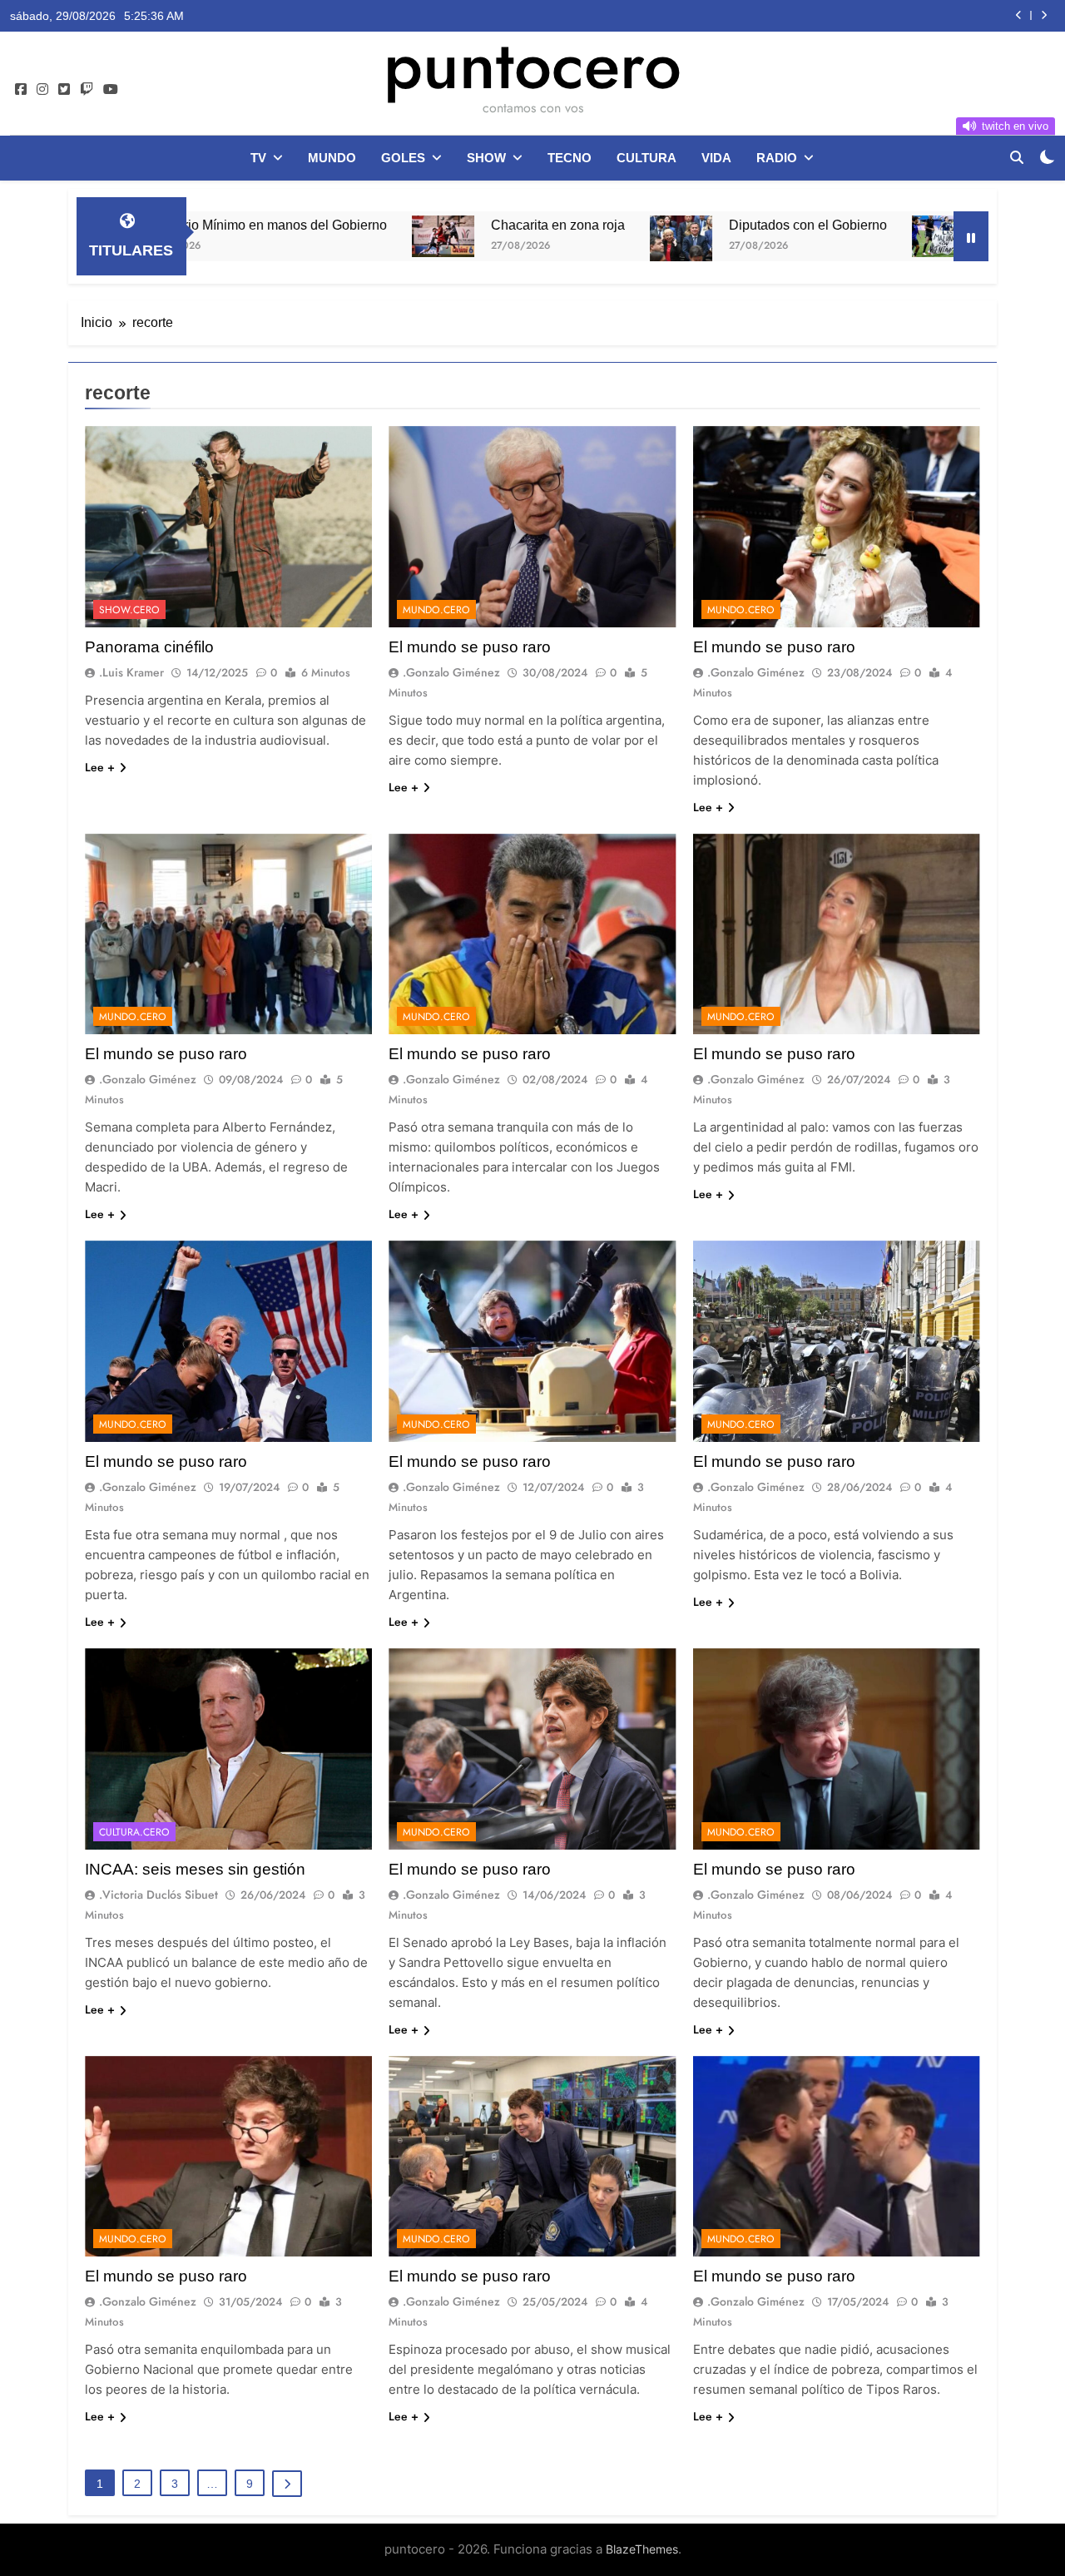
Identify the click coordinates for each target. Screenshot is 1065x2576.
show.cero (129, 610)
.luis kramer (131, 672)
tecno (570, 158)
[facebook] (21, 90)
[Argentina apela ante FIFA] (809, 236)
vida (716, 158)
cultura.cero (134, 1832)
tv (258, 158)
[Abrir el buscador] (1017, 157)
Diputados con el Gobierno (674, 225)
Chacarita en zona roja (916, 16)
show (486, 158)
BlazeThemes (642, 2549)
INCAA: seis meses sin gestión (195, 1869)
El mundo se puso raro (470, 647)
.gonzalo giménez (451, 672)
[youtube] (111, 90)
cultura (646, 158)
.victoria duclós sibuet (159, 1895)
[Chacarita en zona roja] (309, 236)
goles (403, 158)
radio (777, 158)
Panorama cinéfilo (149, 647)
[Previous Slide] (1019, 15)
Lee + (100, 767)
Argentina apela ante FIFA (934, 225)
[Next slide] (1044, 15)
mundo (332, 158)
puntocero (532, 65)
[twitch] (87, 90)
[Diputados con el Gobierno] (547, 239)
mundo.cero (436, 610)
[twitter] (64, 90)
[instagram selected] (42, 90)
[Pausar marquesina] (971, 236)
